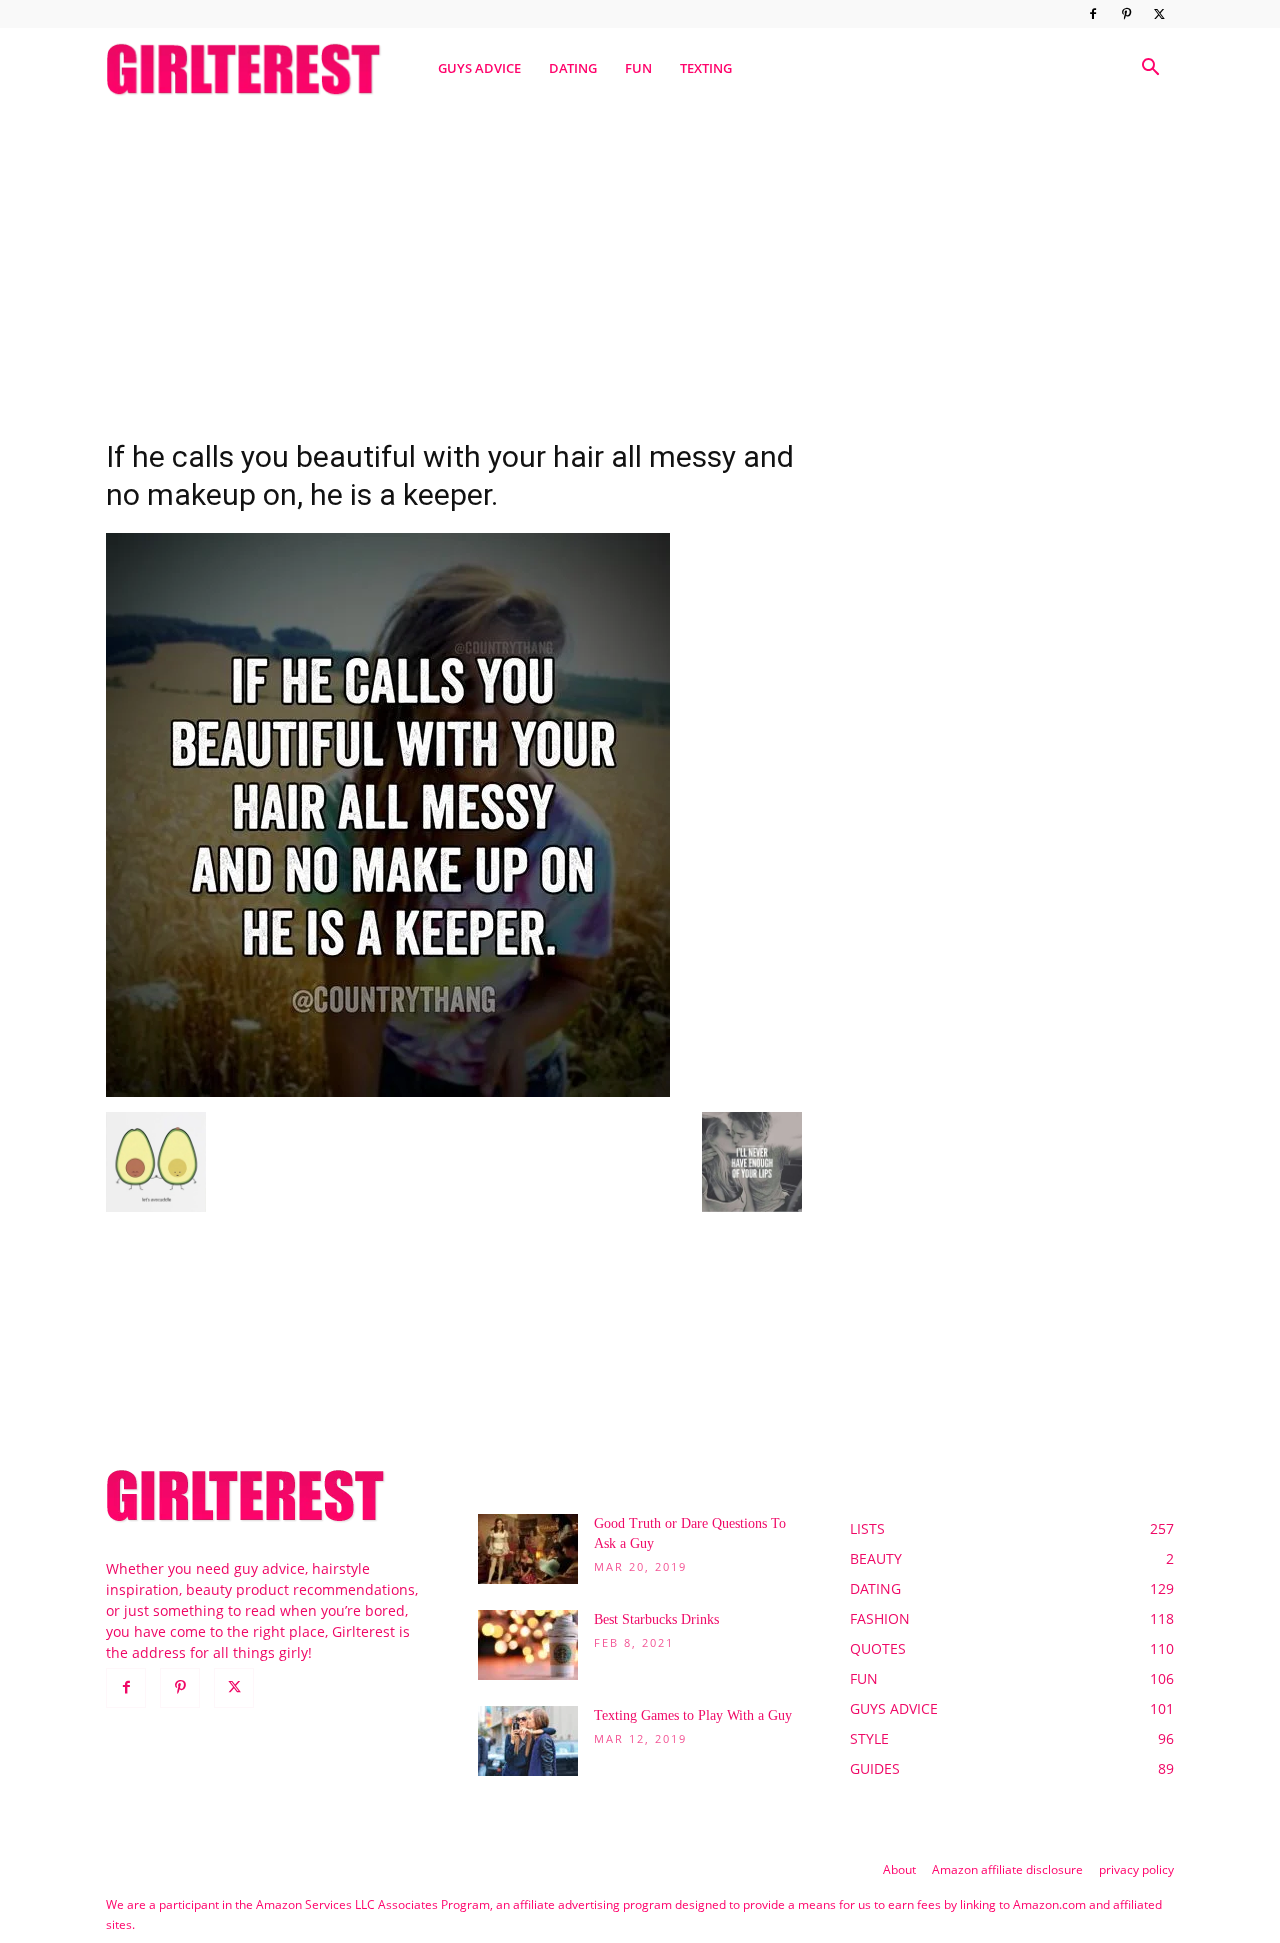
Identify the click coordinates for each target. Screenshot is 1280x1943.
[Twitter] (1159, 14)
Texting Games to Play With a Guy (693, 1715)
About (899, 1869)
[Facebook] (1093, 14)
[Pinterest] (1126, 14)
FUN (638, 68)
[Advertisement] (640, 263)
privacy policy (1136, 1869)
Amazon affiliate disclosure (1007, 1869)
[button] (1150, 69)
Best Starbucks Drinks (656, 1619)
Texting (706, 68)
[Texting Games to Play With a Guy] (528, 1741)
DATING (573, 68)
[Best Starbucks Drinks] (528, 1645)
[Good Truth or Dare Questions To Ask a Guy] (528, 1549)
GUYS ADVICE (479, 68)
